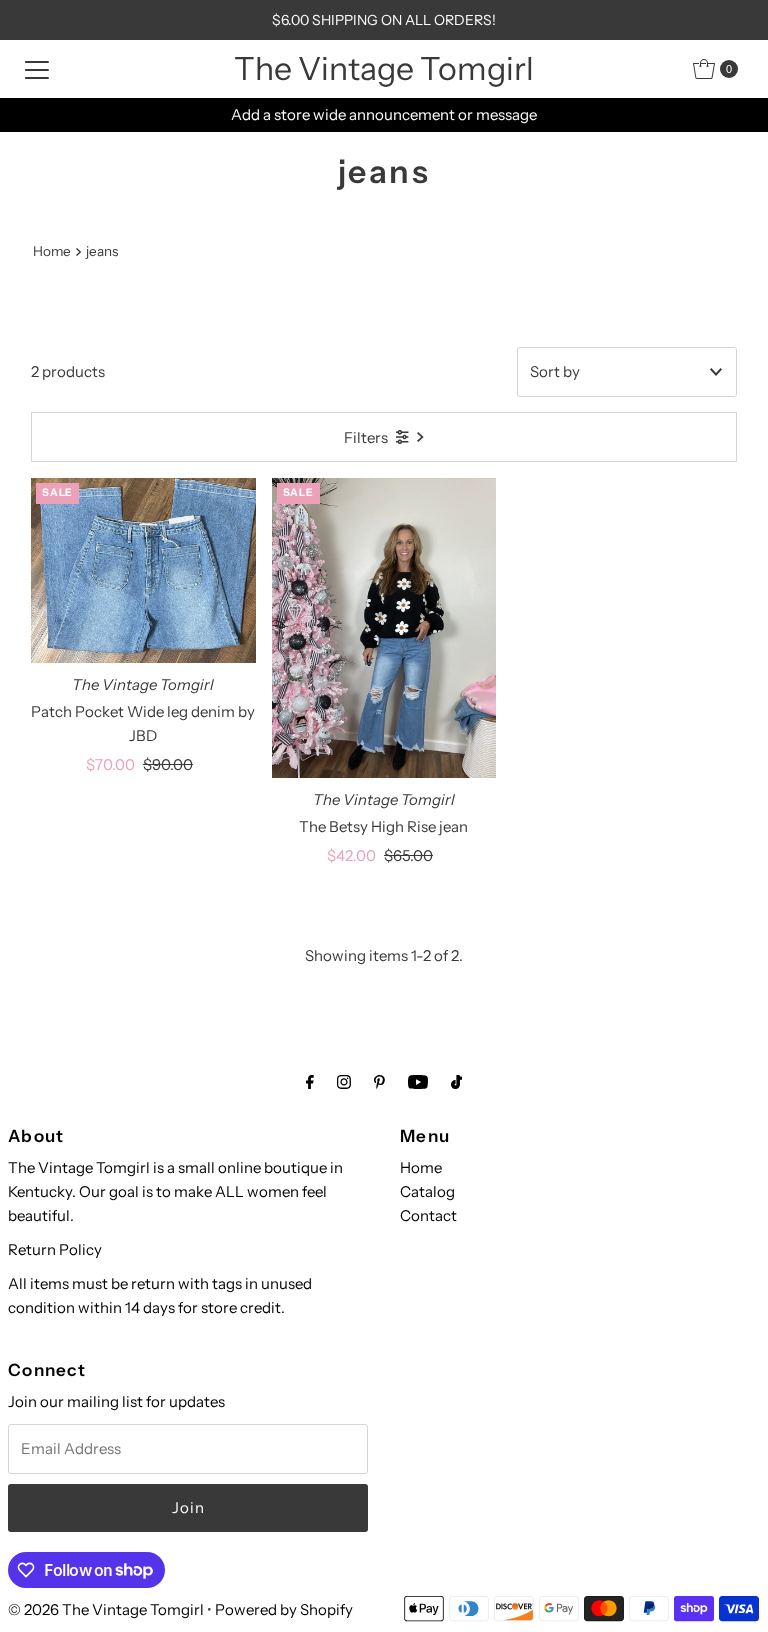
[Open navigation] (37, 69)
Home (52, 251)
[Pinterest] (379, 1082)
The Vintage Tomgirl (384, 68)
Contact (428, 1215)
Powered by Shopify (284, 1609)
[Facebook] (310, 1082)
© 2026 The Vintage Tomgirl (106, 1609)
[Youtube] (418, 1082)
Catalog (427, 1191)
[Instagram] (344, 1082)
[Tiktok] (456, 1082)
